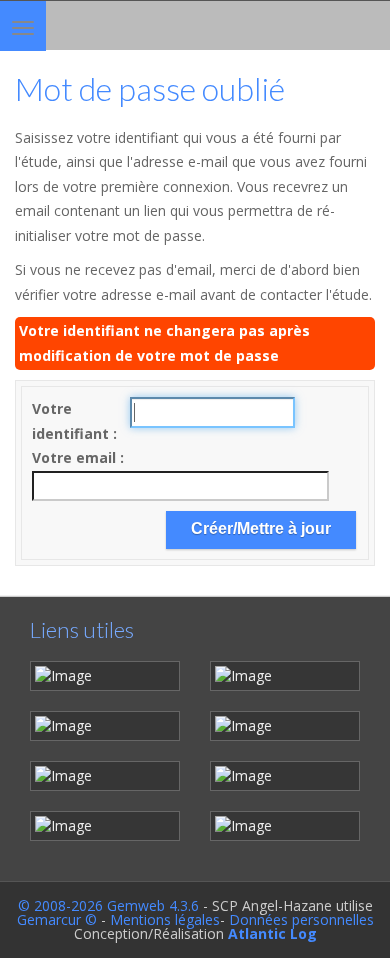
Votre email (76, 457)
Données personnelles (301, 919)
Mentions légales (165, 919)
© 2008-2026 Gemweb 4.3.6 (108, 905)
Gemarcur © (57, 919)
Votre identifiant (72, 421)
